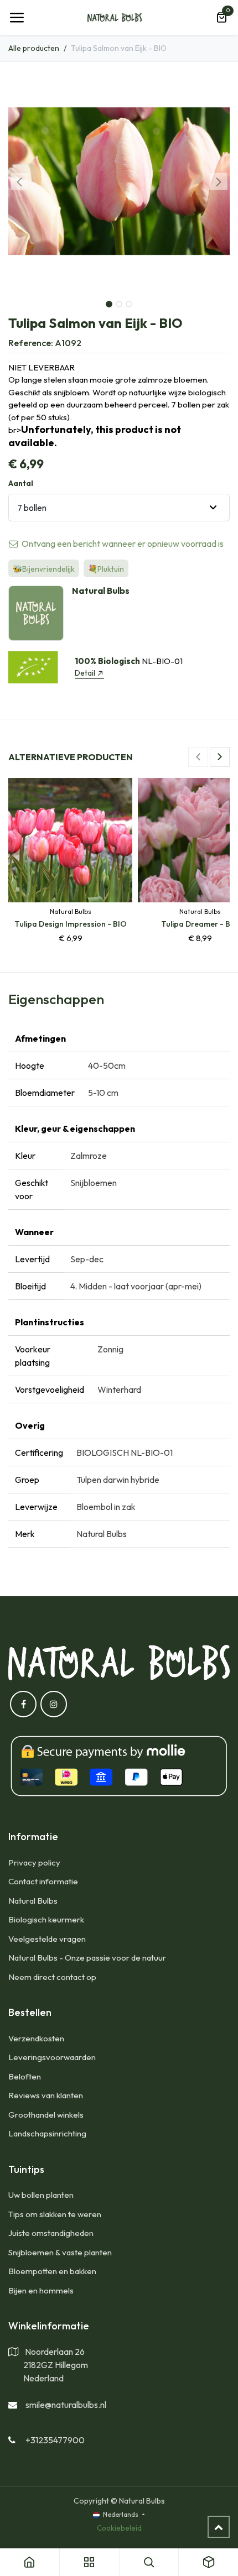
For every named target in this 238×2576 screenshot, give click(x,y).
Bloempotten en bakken (52, 2271)
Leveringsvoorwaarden (52, 2057)
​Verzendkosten (36, 2038)
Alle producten (34, 48)
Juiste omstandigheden (51, 2233)
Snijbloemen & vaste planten (60, 2252)
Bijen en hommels (41, 2290)
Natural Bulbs (33, 1901)
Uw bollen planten (41, 2195)
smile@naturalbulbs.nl (66, 2405)
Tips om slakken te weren (55, 2214)
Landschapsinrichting (47, 2133)
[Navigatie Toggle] (17, 18)
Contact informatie (43, 1881)
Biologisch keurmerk (46, 1919)
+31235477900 (55, 2440)
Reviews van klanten (46, 2095)
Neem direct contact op (52, 1977)
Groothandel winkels (46, 2115)
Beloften (25, 2076)
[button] (19, 181)
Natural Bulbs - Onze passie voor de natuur (87, 1958)
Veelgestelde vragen (47, 1939)
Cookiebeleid (119, 2528)
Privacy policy (34, 1862)
